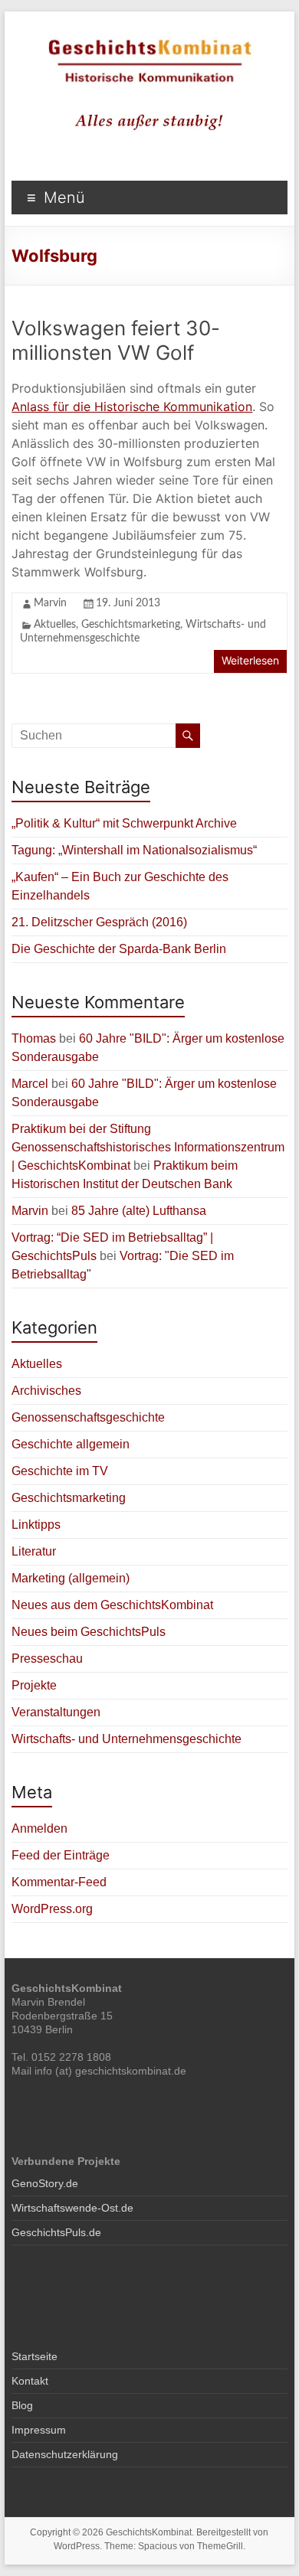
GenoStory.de (45, 2183)
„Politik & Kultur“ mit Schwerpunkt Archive (124, 823)
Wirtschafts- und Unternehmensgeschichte (127, 1739)
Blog (22, 2405)
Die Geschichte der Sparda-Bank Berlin (119, 949)
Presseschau (47, 1659)
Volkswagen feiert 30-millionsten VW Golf (116, 340)
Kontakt (30, 2381)
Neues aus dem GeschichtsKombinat (112, 1605)
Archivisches (46, 1391)
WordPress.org (52, 1909)
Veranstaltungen (56, 1712)
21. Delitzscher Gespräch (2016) (99, 922)
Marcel (30, 1084)
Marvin (50, 603)
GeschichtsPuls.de (56, 2232)
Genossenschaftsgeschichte (88, 1417)
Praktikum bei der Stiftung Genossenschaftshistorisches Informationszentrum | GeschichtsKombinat (148, 1147)
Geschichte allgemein (71, 1444)
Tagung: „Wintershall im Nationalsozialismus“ (134, 850)
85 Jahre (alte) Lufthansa (139, 1211)
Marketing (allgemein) (71, 1578)
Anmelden (39, 1828)
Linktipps (36, 1525)
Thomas (34, 1038)
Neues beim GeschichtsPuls (89, 1632)
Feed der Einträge (61, 1855)
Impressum (39, 2430)
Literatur (34, 1551)
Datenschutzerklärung (65, 2454)
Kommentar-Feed (59, 1882)
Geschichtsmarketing (131, 625)
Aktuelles (55, 625)
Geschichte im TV (60, 1471)
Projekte (34, 1685)
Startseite (34, 2356)
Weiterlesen (250, 660)
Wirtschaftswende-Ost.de (72, 2208)
